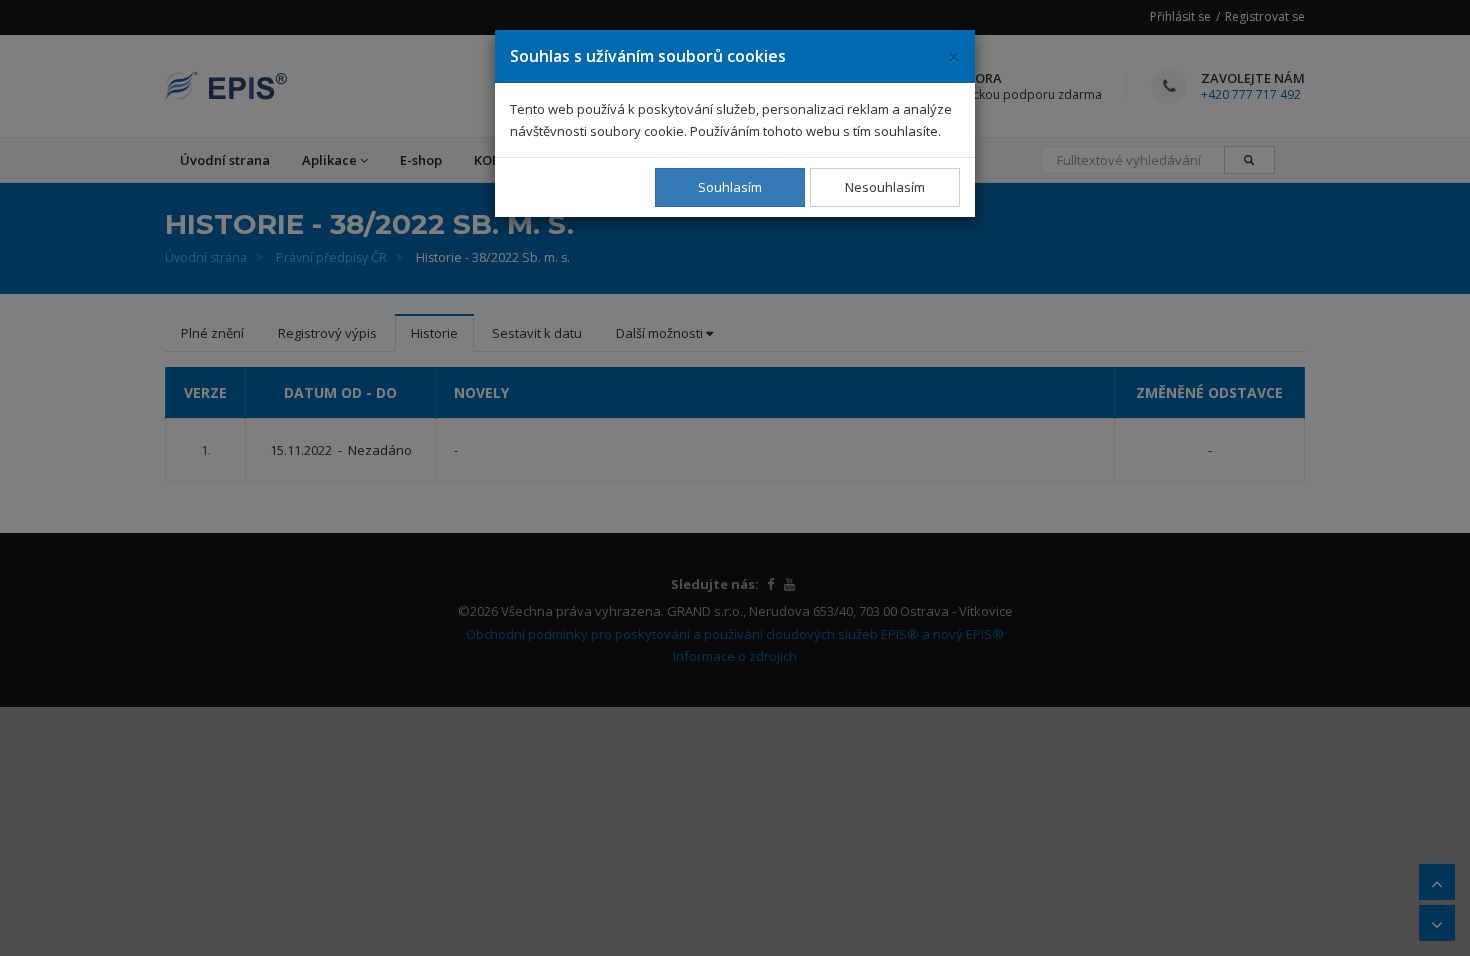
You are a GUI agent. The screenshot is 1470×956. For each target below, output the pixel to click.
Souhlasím (730, 187)
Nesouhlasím (885, 187)
